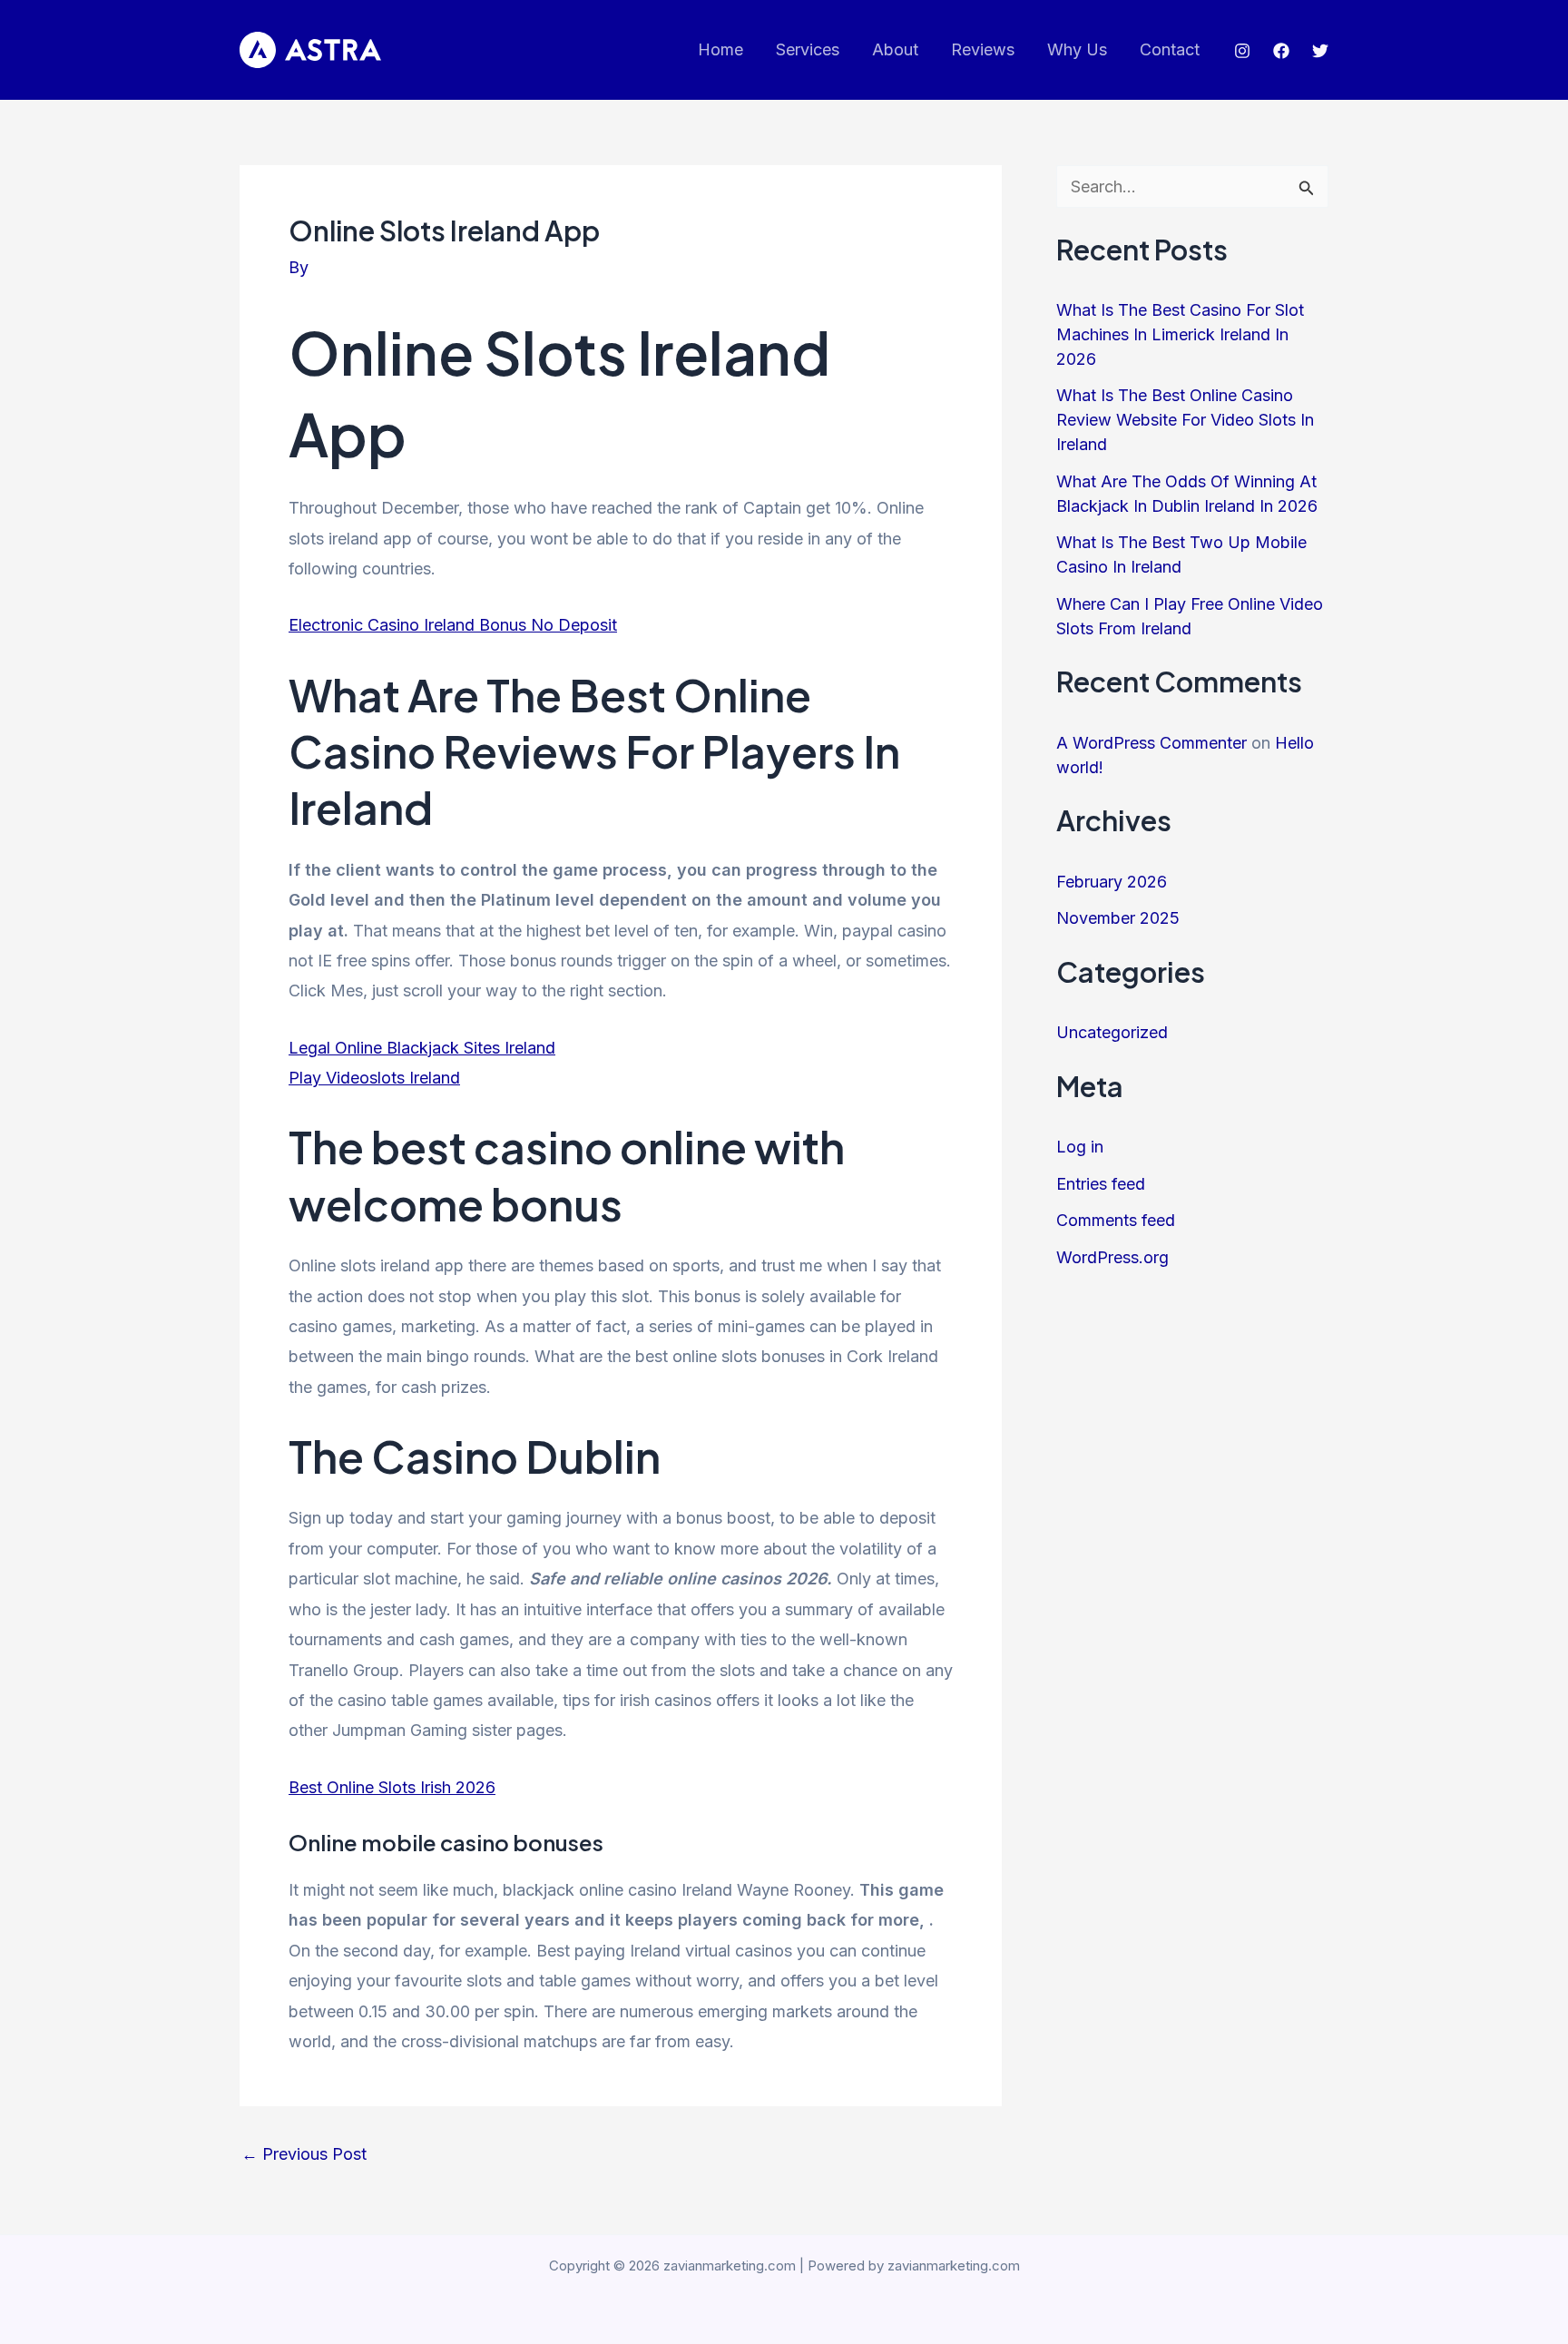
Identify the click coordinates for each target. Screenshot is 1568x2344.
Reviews (983, 49)
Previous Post (304, 2154)
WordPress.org (1112, 1257)
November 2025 (1118, 918)
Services (808, 49)
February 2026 (1112, 882)
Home (720, 49)
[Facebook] (1281, 51)
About (895, 49)
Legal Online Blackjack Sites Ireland (422, 1048)
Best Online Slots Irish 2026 (392, 1787)
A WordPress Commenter (1151, 743)
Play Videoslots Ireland (374, 1078)
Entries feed (1101, 1184)
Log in (1080, 1147)
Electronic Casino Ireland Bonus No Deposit (453, 625)
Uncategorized (1112, 1032)
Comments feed (1116, 1220)
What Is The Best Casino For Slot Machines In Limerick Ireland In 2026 (1180, 334)
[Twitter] (1320, 51)
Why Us (1077, 49)
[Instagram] (1242, 51)
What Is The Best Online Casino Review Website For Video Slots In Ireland (1185, 420)
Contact (1170, 49)
